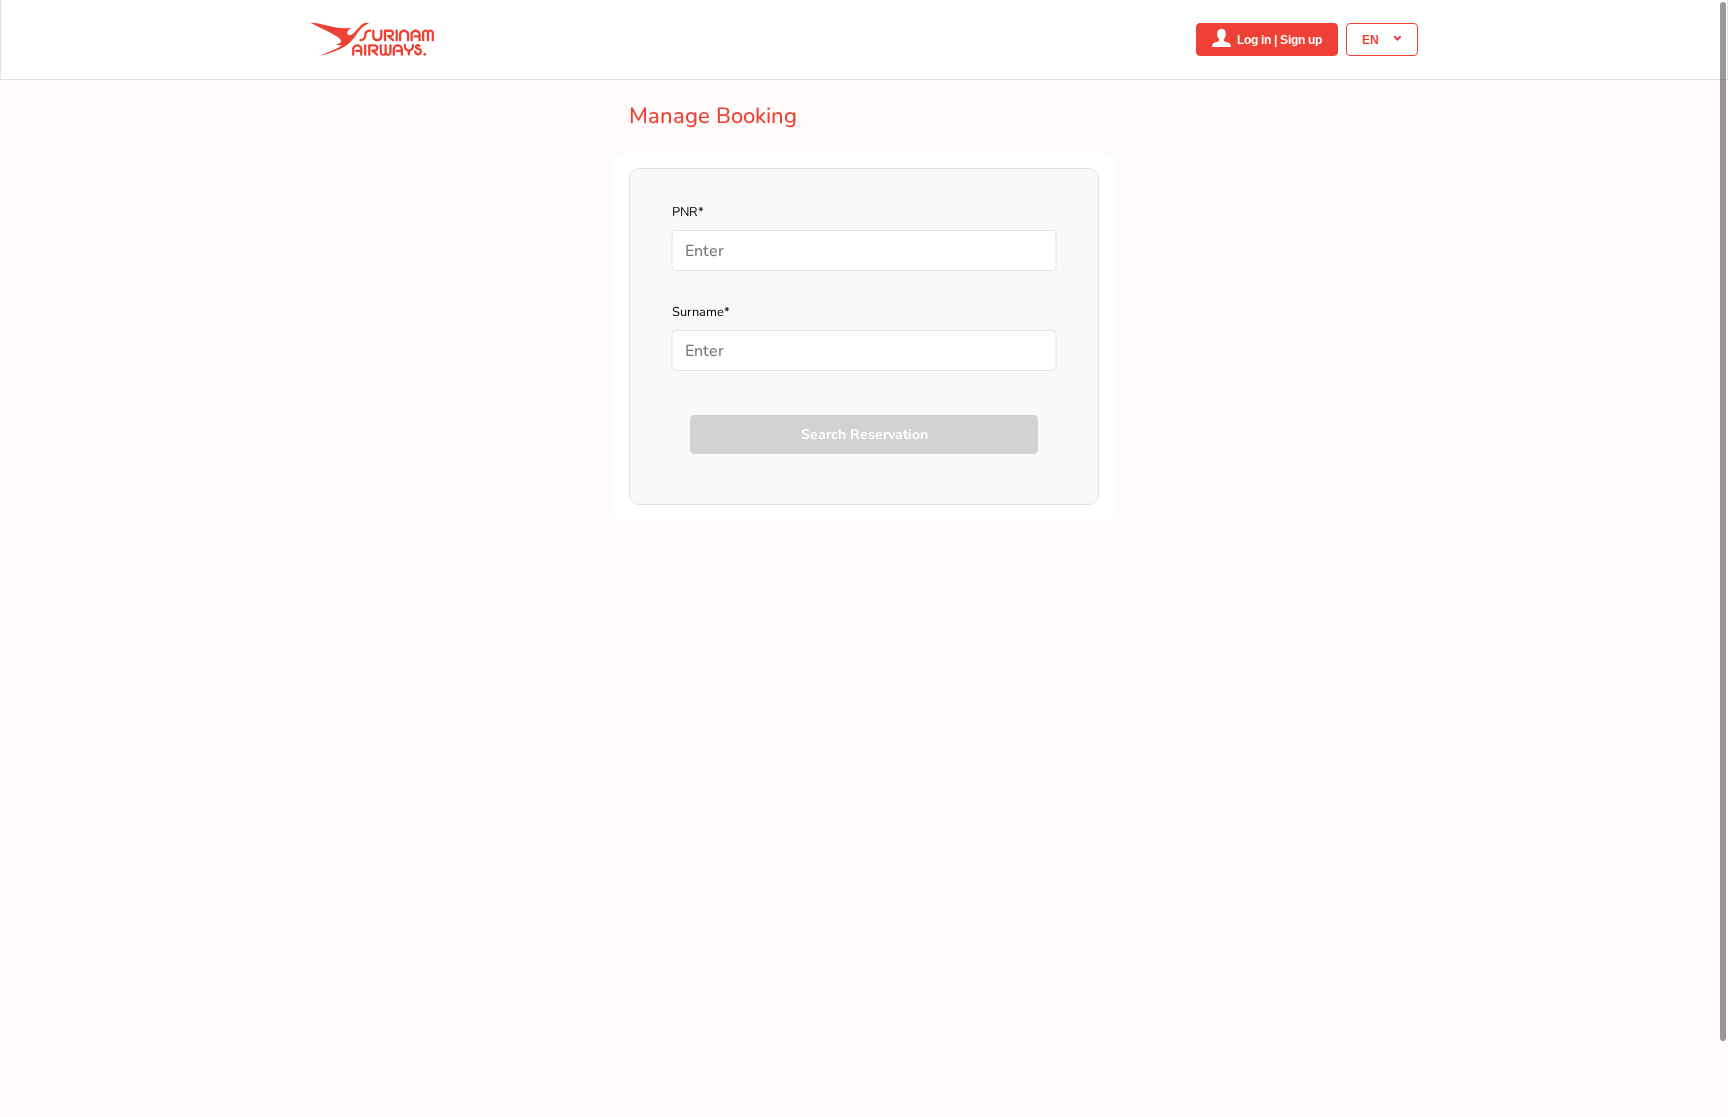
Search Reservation (864, 434)
